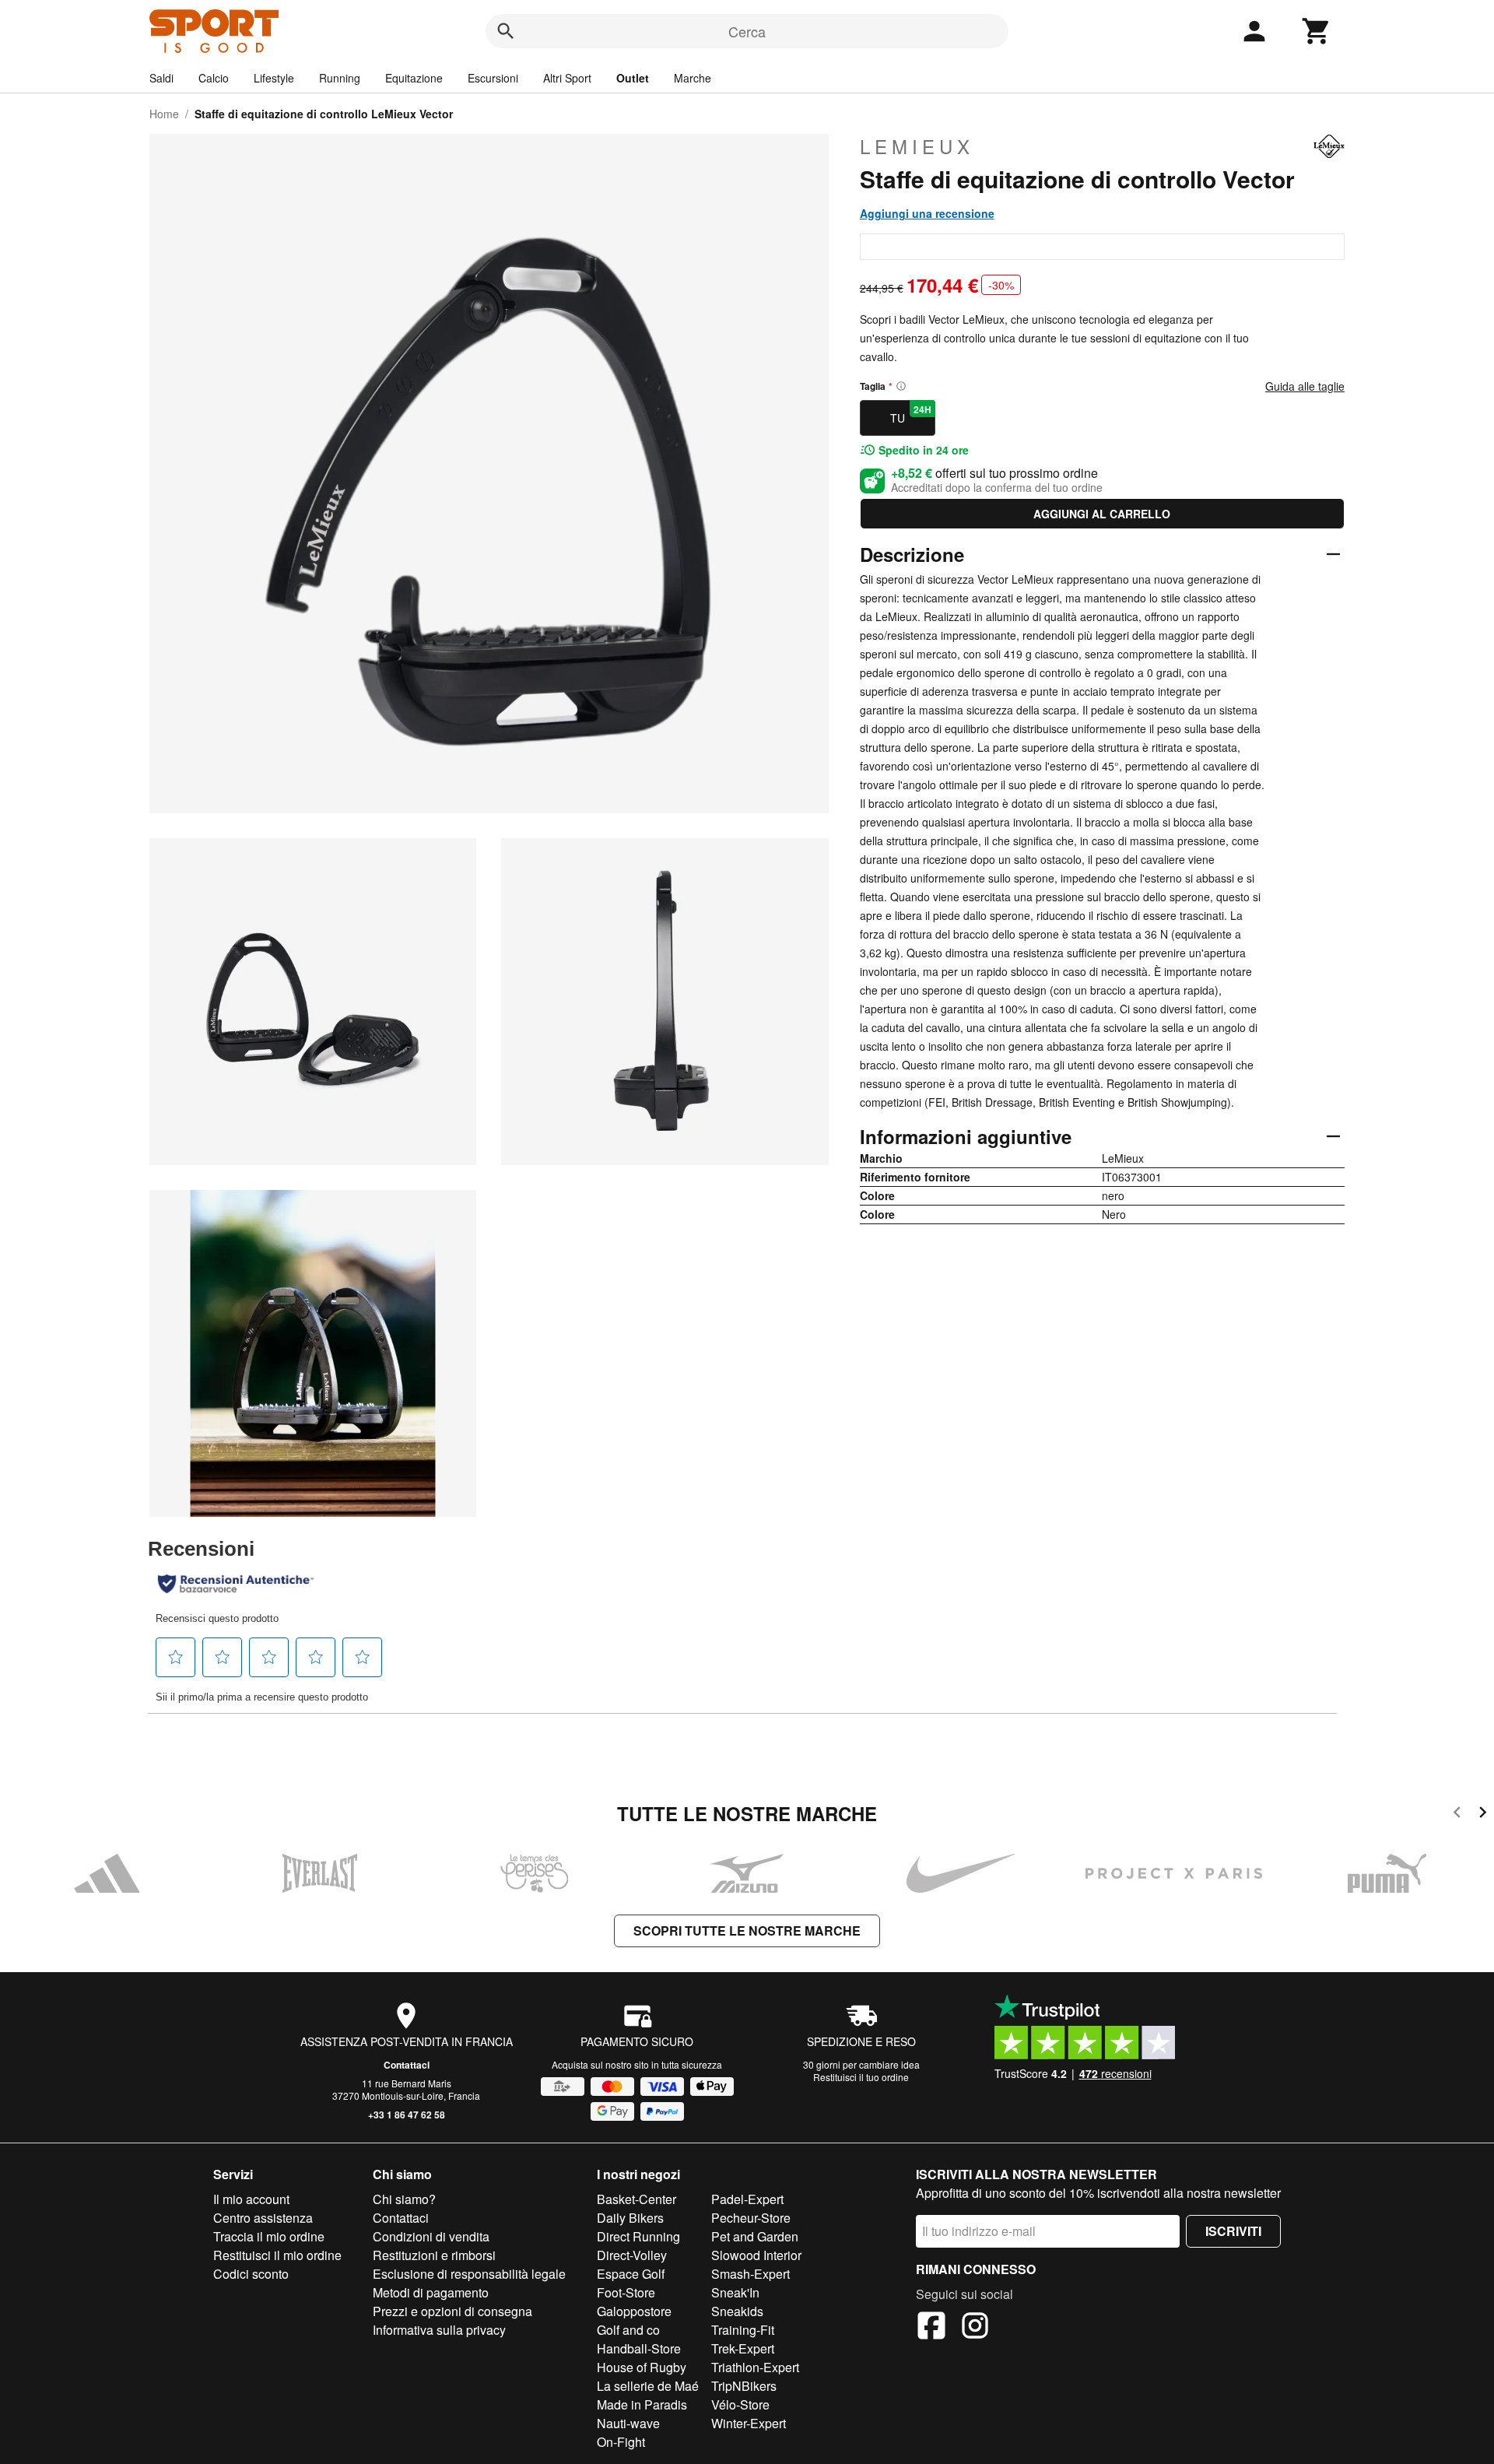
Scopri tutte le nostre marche (747, 1930)
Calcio (214, 78)
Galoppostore (634, 2311)
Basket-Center (637, 2199)
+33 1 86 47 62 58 (407, 2115)
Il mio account (251, 2199)
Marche (693, 78)
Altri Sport (567, 78)
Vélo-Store (740, 2404)
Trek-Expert (743, 2348)
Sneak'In (735, 2292)
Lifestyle (274, 78)
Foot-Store (626, 2292)
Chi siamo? (404, 2199)
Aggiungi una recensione (927, 213)
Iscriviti (1233, 2231)
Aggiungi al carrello (1102, 514)
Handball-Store (639, 2348)
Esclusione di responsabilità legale (469, 2274)
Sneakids (737, 2311)
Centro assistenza (263, 2218)
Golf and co (628, 2330)
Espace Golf (631, 2274)
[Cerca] (506, 31)
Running (340, 78)
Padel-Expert (747, 2199)
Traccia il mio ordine (269, 2236)
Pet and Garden (755, 2236)
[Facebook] (931, 2328)
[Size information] (901, 386)
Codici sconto (251, 2274)
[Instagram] (975, 2328)
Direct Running (638, 2236)
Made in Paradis (642, 2404)
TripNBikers (744, 2386)
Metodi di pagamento (431, 2292)
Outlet (633, 78)
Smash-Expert (751, 2274)
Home (164, 114)
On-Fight (621, 2442)
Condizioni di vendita (431, 2236)
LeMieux (917, 146)
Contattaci (407, 2065)
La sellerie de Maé (648, 2386)
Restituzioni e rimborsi (434, 2255)
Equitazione (414, 78)
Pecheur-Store (751, 2218)
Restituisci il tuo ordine (861, 2077)
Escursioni (493, 78)
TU (911, 414)
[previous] (1457, 1815)
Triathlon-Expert (755, 2367)
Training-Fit (743, 2330)
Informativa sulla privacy (439, 2330)
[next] (1483, 1815)
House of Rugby (642, 2367)
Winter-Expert (749, 2423)
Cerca (747, 31)
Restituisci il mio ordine (277, 2255)
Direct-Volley (632, 2255)
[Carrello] (1317, 31)
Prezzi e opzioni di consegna (452, 2311)
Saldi (161, 78)
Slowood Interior (756, 2255)
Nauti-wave (628, 2423)
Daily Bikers (630, 2218)
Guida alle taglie (1305, 386)
